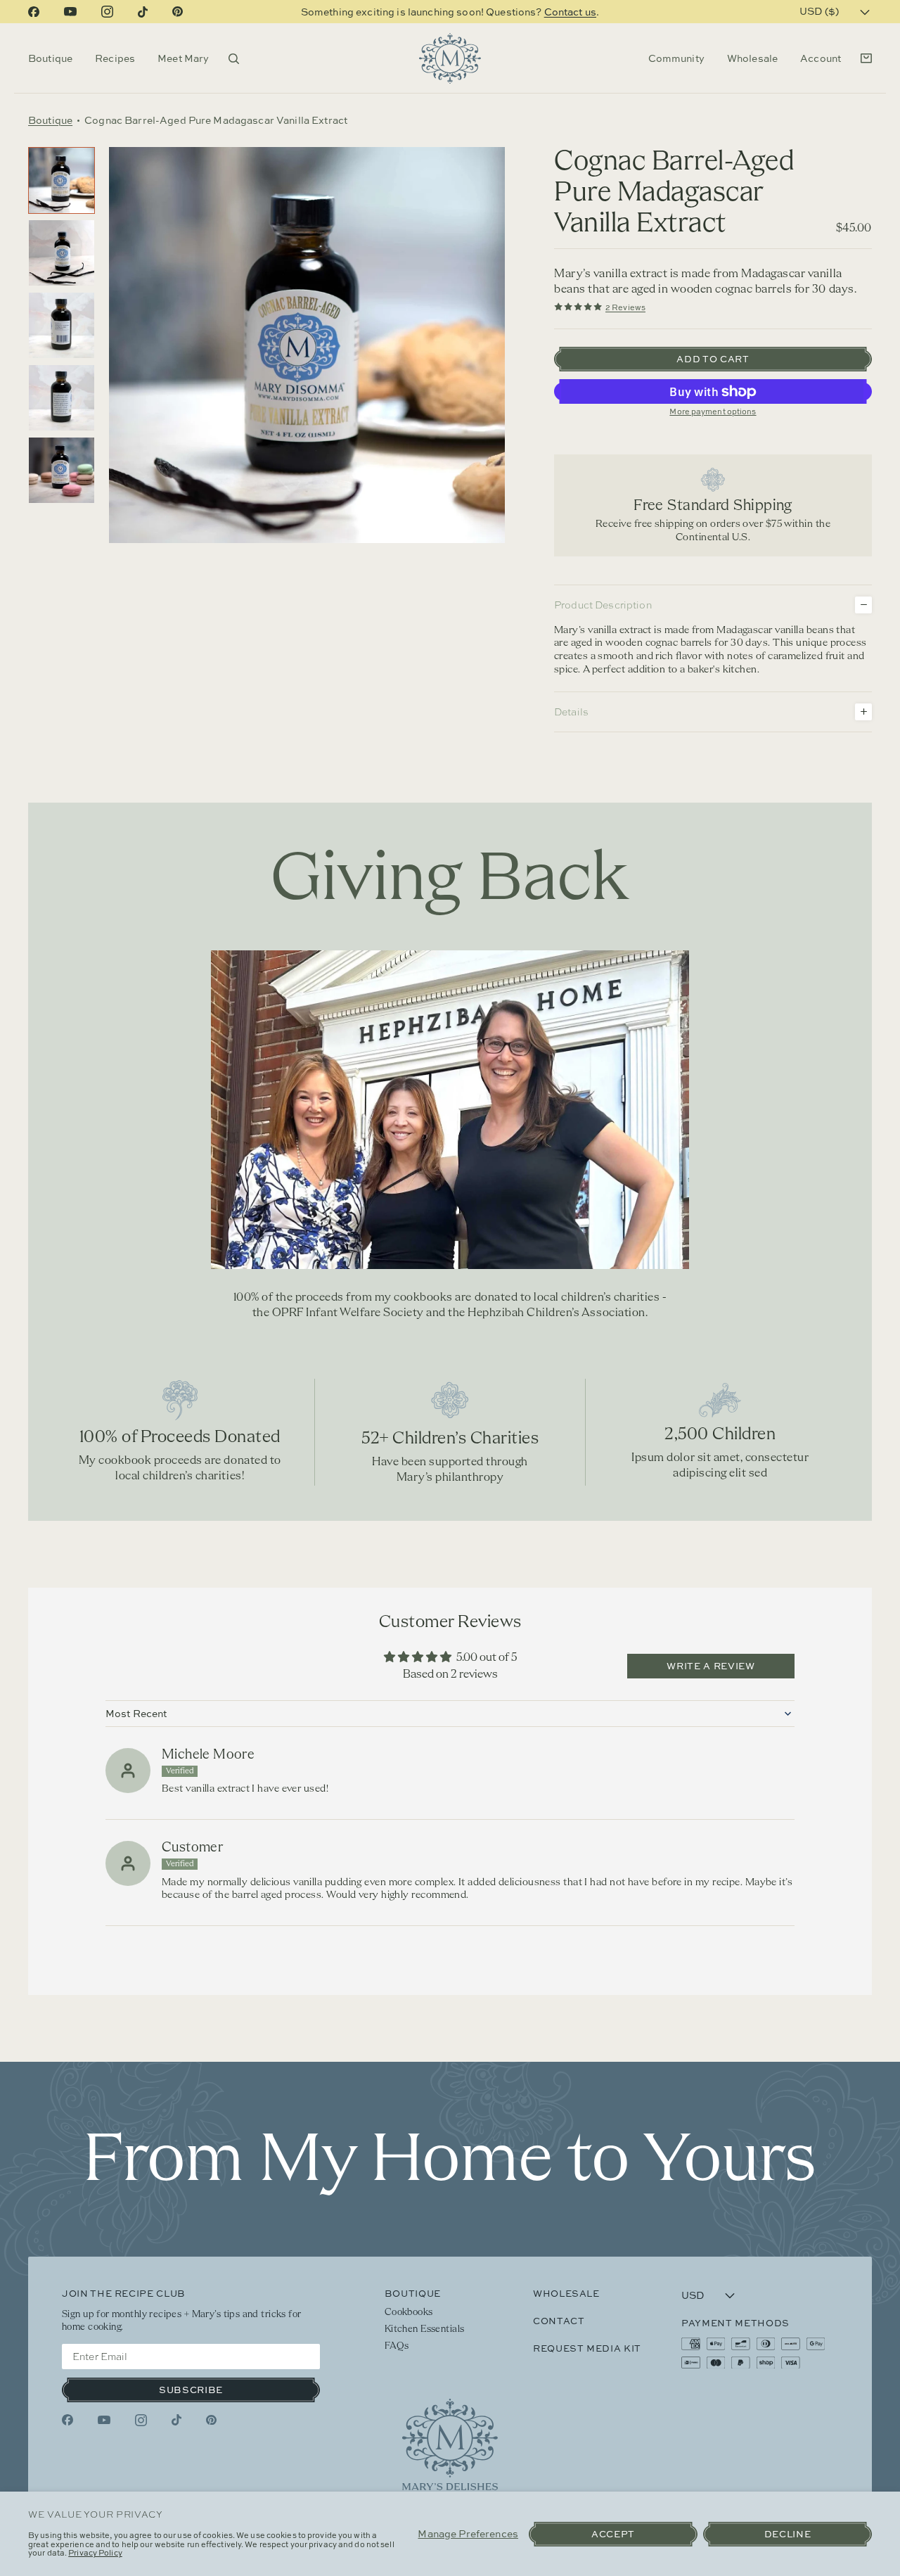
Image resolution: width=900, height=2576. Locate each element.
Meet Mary (183, 58)
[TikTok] (143, 12)
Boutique (50, 58)
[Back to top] (450, 2444)
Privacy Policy (95, 2552)
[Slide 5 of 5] (62, 470)
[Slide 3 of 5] (62, 325)
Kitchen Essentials (425, 2329)
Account (821, 58)
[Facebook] (34, 12)
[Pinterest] (178, 12)
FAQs (397, 2346)
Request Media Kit (587, 2348)
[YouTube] (70, 12)
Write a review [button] (711, 1666)
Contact (559, 2321)
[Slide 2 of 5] (62, 253)
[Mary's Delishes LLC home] (450, 58)
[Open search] (234, 59)
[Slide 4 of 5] (62, 398)
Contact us (570, 12)
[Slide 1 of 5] (62, 180)
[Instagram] (107, 12)
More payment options (713, 411)
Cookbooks (409, 2313)
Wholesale (752, 58)
